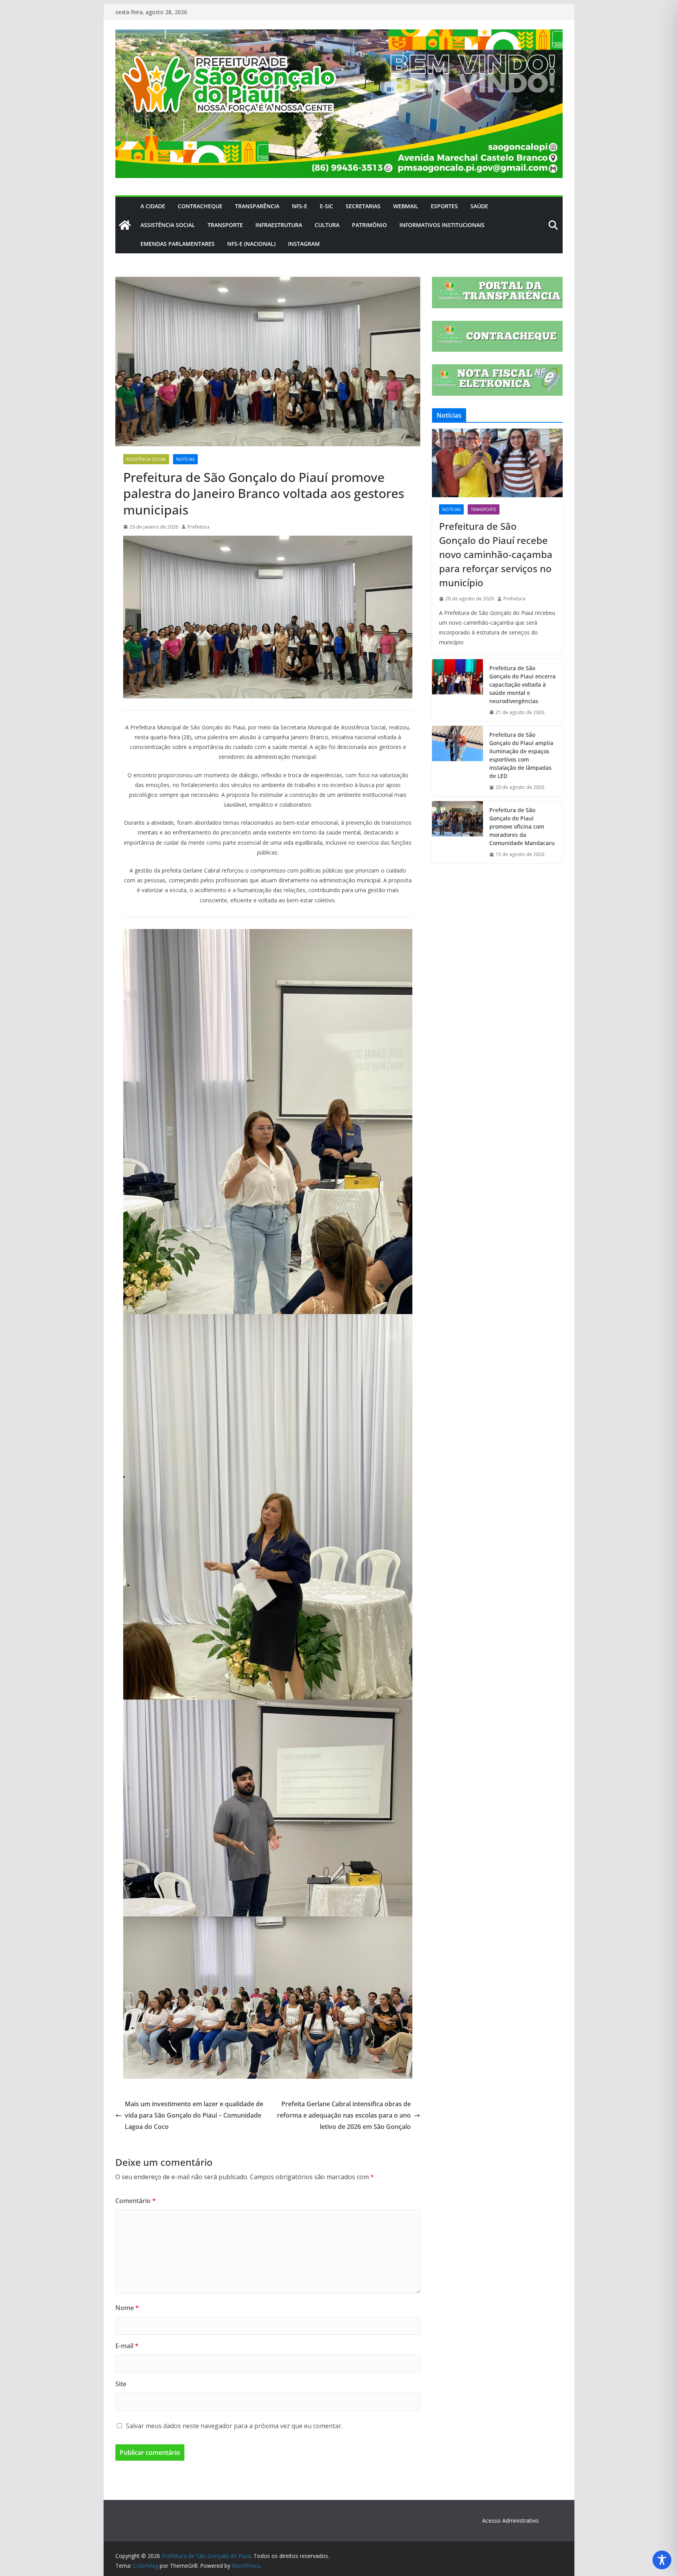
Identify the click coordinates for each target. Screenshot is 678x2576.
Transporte (225, 225)
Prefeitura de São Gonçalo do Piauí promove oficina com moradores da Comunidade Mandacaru (522, 826)
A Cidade (153, 206)
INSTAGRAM (304, 244)
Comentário (136, 2201)
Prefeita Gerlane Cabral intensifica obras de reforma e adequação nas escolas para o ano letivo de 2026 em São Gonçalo (344, 2115)
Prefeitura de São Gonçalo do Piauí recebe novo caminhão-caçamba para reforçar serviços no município (496, 554)
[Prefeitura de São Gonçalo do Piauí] (125, 225)
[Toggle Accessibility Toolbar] (662, 2560)
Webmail (406, 206)
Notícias (185, 459)
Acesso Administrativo (510, 2521)
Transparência (257, 206)
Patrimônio (369, 225)
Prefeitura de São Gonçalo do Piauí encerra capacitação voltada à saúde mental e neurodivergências (522, 684)
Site (121, 2384)
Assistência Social (168, 225)
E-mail (127, 2346)
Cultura (327, 225)
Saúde (479, 206)
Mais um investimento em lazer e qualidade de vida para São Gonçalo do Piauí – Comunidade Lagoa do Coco (194, 2115)
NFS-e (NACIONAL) (251, 244)
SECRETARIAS (363, 206)
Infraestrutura (279, 225)
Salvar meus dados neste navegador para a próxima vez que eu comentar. (234, 2426)
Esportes (444, 206)
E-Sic (326, 206)
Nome (127, 2308)
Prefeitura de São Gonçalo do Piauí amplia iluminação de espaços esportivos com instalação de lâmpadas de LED (521, 755)
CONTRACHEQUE (200, 206)
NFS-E (300, 206)
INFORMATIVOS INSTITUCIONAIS (442, 225)
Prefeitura (199, 527)
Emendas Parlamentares (178, 244)
